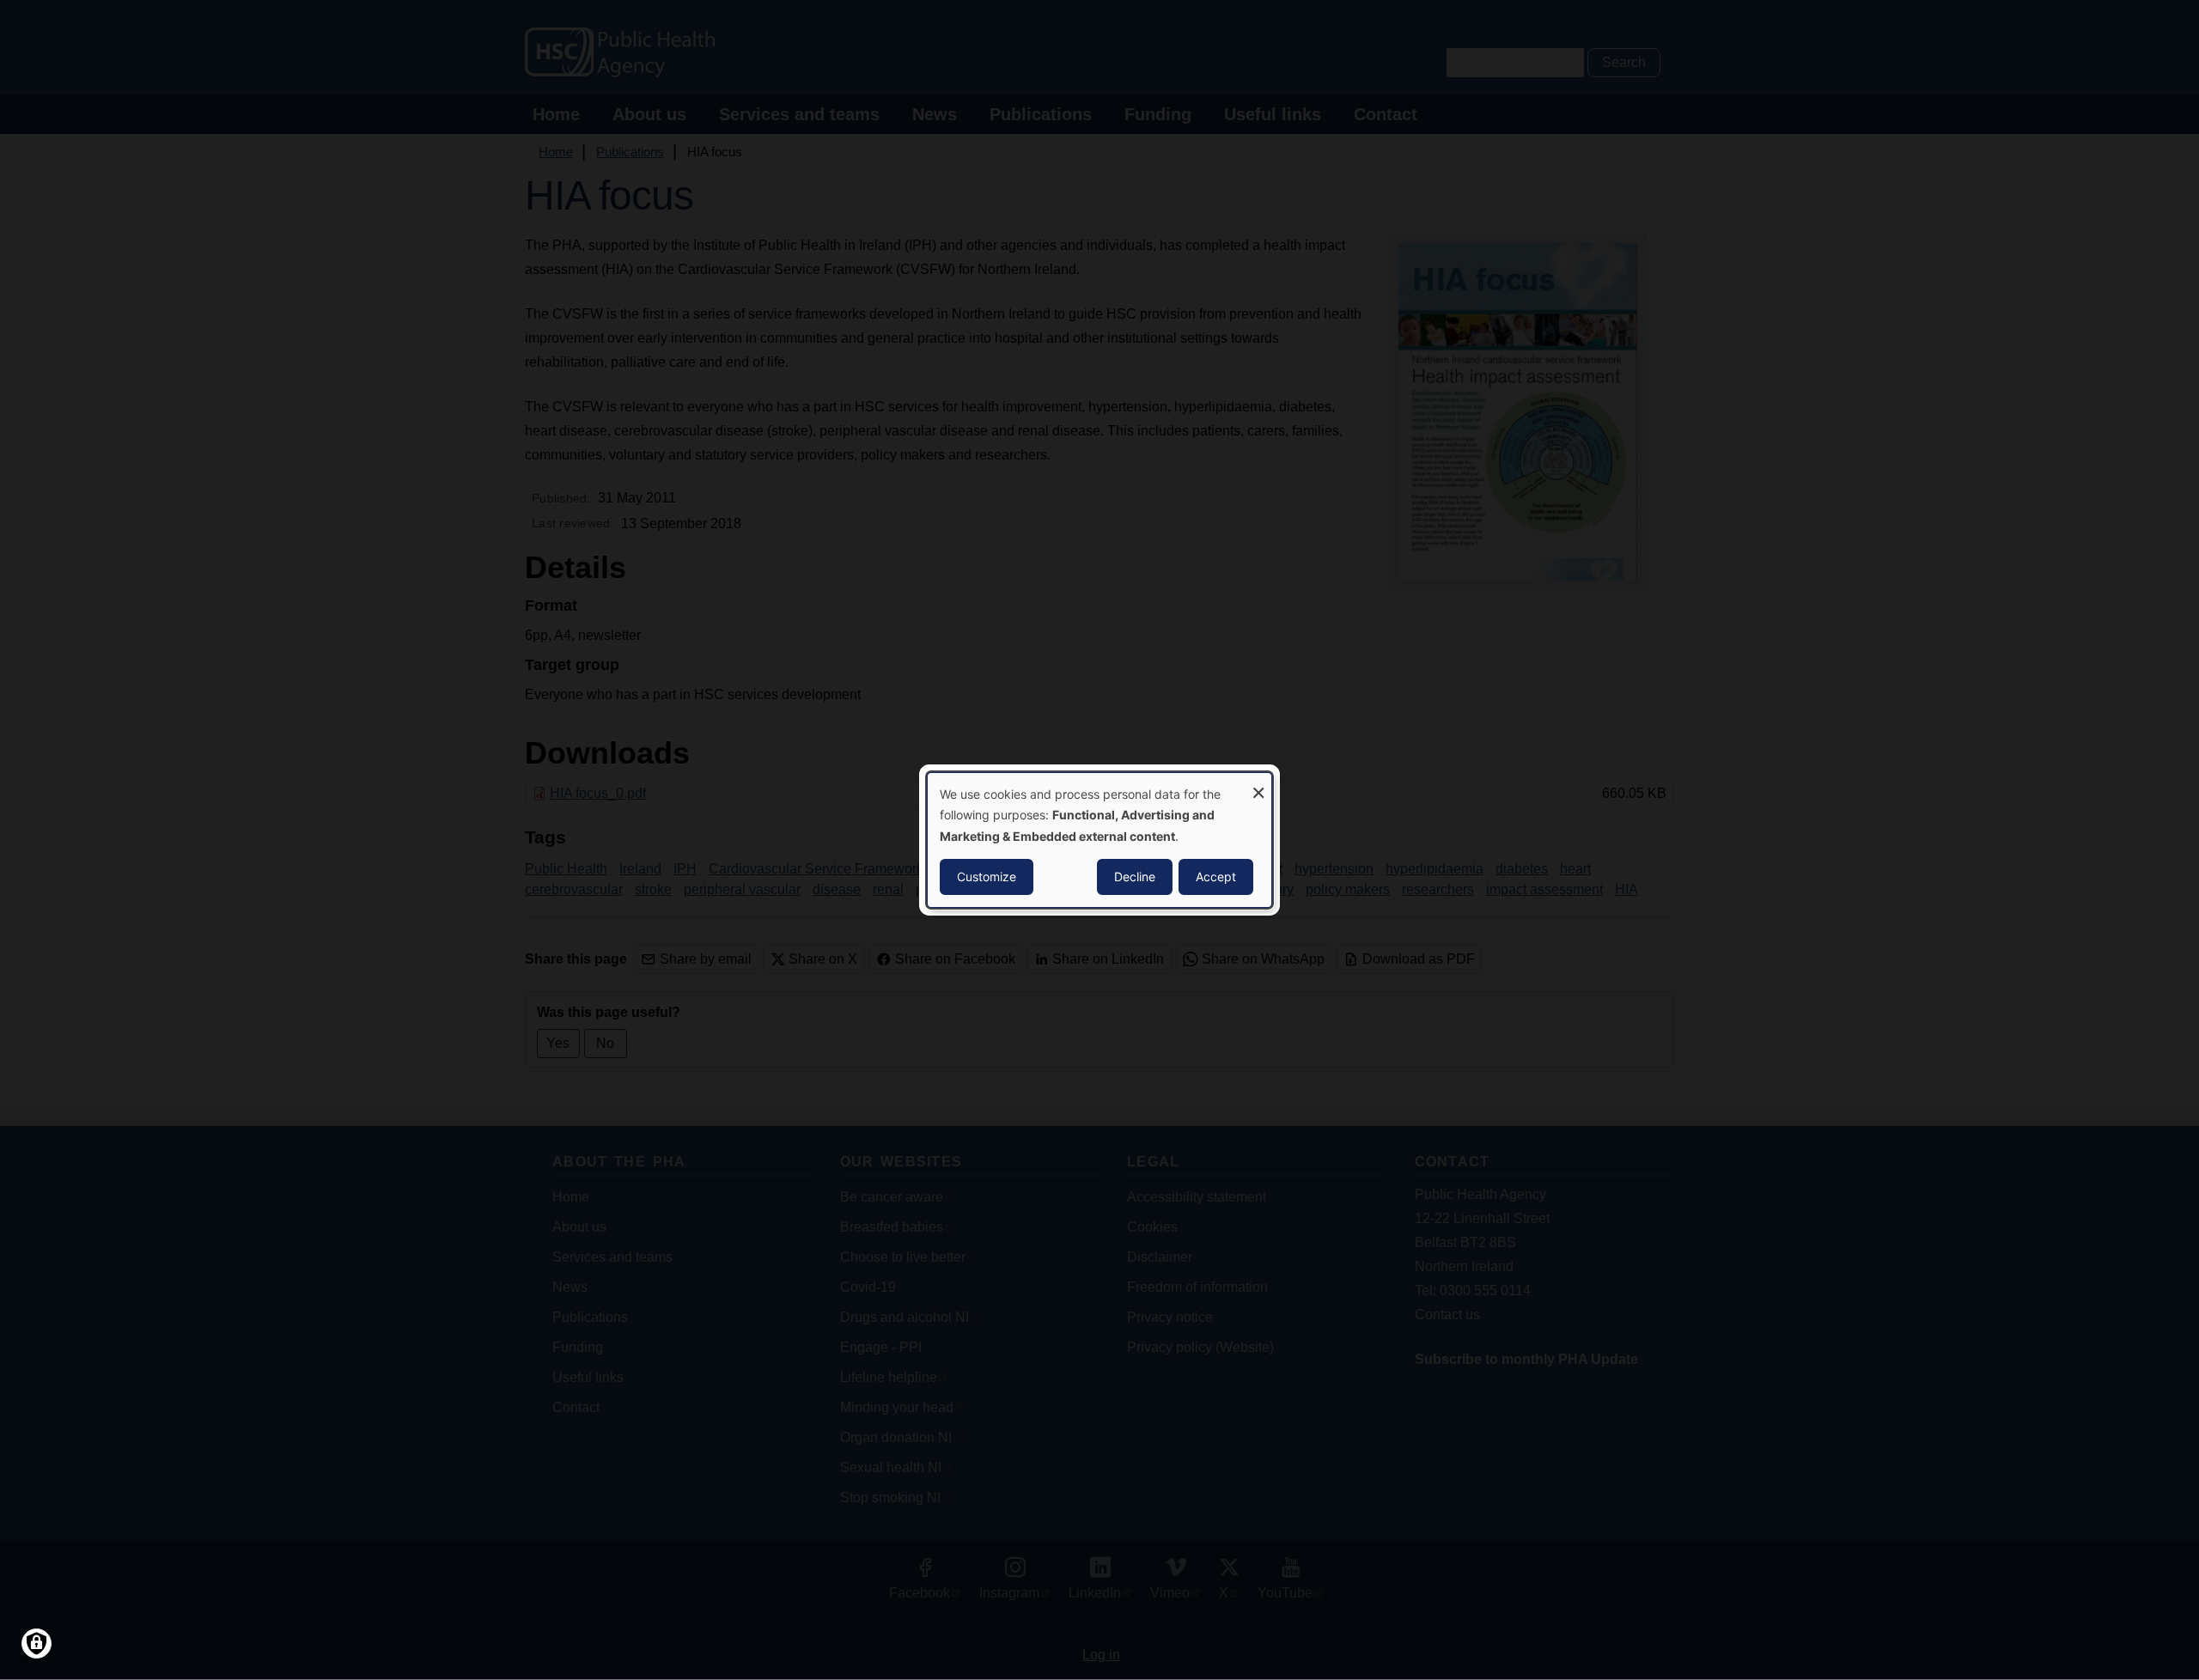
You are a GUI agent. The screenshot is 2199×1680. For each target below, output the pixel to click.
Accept (1216, 877)
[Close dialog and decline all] (1258, 784)
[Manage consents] (37, 1643)
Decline (1135, 877)
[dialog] (1099, 840)
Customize (987, 877)
